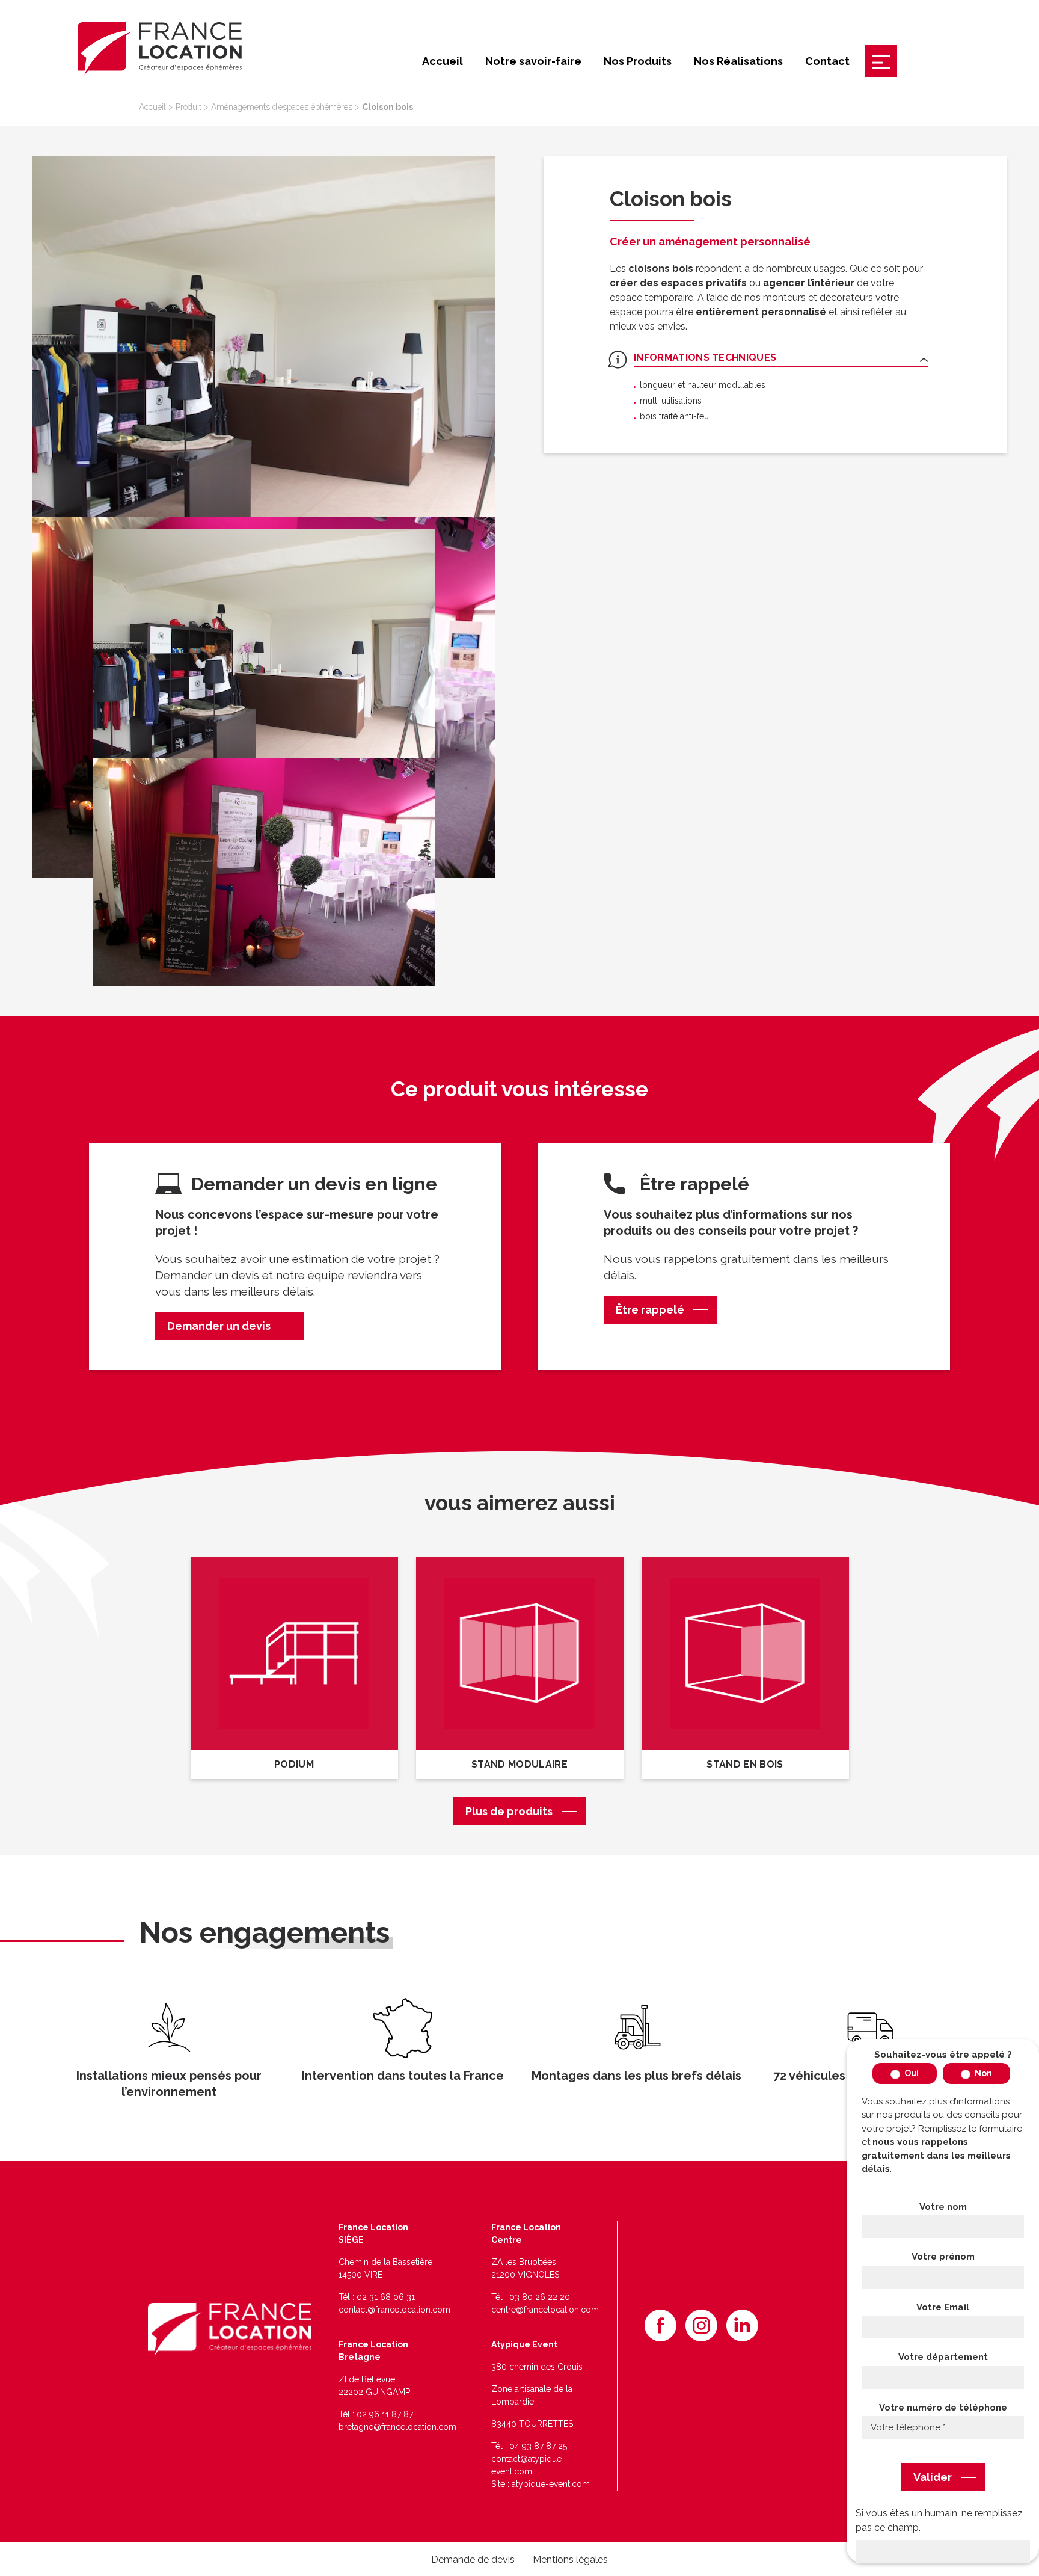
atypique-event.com (551, 2484)
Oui (911, 2073)
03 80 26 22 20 (540, 2297)
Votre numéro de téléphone (943, 2408)
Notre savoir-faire (533, 61)
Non (982, 2073)
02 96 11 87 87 (385, 2414)
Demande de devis (473, 2559)
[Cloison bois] (264, 337)
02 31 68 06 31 (386, 2297)
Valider (933, 2477)
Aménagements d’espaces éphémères (282, 107)
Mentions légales (570, 2559)
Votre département (943, 2357)
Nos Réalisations (738, 61)
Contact (827, 61)
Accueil (443, 61)
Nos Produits (638, 61)
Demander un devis (219, 1326)
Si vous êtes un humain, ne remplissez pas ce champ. (939, 2520)
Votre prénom (943, 2257)
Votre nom (943, 2207)
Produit (188, 107)
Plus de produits (509, 1811)
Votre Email (943, 2307)
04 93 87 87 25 (538, 2446)
